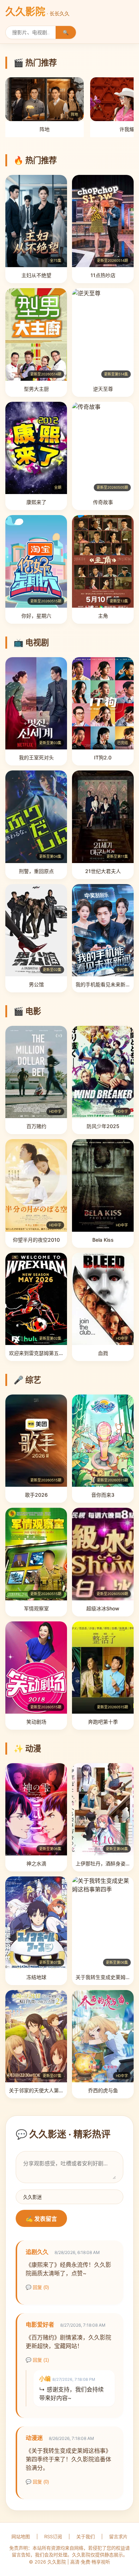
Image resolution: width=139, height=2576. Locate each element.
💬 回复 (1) (37, 2360)
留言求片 (118, 2536)
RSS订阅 (53, 2536)
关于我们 (86, 2536)
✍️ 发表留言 (41, 2219)
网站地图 (21, 2536)
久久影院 (37, 12)
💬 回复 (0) (37, 2287)
